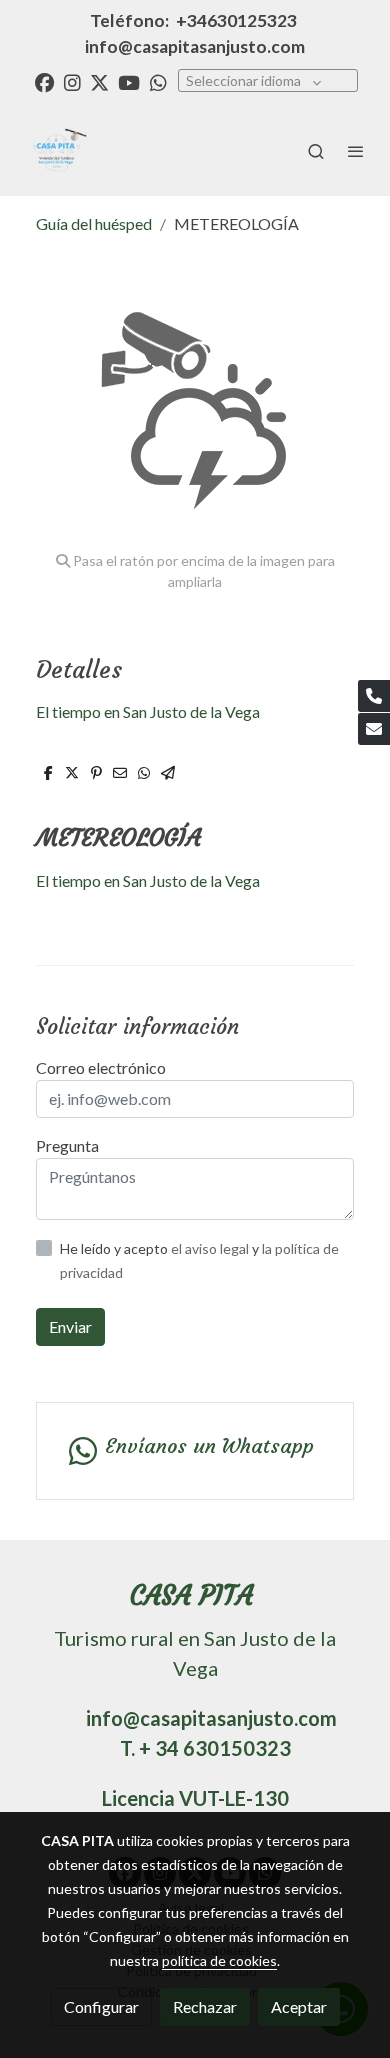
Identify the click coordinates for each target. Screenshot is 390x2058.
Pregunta (67, 1145)
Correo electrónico (101, 1067)
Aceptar (299, 2006)
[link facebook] (44, 81)
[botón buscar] (316, 151)
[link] (55, 151)
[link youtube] (129, 81)
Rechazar (205, 2006)
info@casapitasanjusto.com (195, 46)
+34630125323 (236, 20)
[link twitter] (99, 81)
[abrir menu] (356, 151)
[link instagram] (72, 81)
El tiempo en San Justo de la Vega (148, 711)
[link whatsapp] (158, 81)
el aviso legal (211, 1248)
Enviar (70, 1326)
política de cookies (219, 1960)
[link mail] (374, 729)
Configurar (101, 2006)
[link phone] (374, 696)
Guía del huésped (94, 223)
